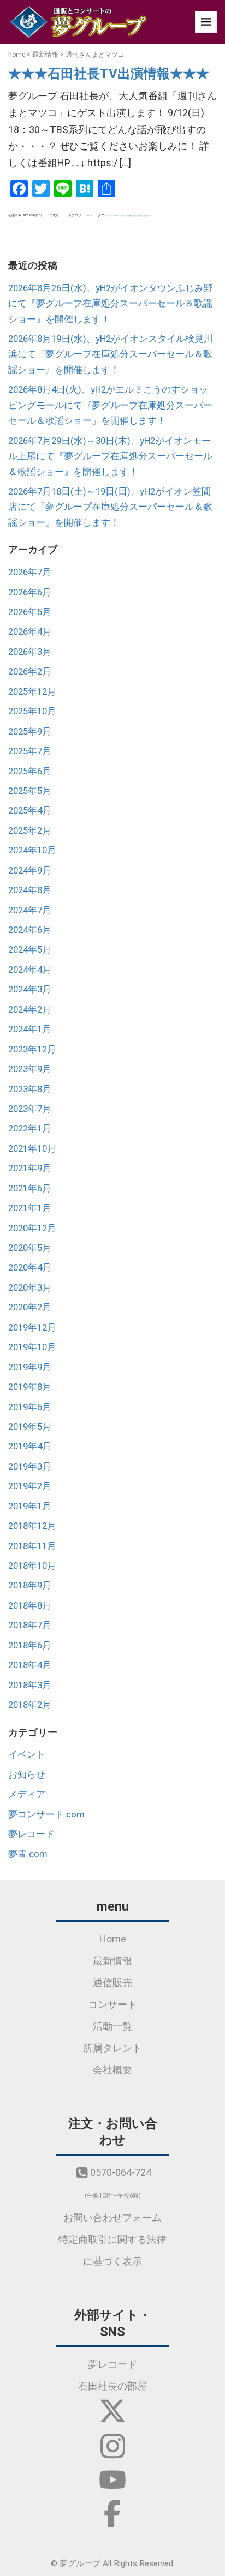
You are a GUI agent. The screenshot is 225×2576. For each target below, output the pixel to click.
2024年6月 (30, 930)
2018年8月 (30, 1605)
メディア (89, 216)
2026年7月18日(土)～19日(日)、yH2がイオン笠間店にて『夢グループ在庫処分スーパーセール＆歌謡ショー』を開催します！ (110, 507)
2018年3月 (30, 1685)
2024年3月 (30, 989)
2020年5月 (30, 1248)
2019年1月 (30, 1506)
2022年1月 (30, 1128)
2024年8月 (30, 890)
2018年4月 (30, 1665)
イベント (27, 1754)
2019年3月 (30, 1466)
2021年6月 (30, 1188)
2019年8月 (30, 1387)
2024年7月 (30, 910)
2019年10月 (32, 1347)
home (17, 55)
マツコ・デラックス (117, 216)
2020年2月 (30, 1307)
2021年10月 (32, 1148)
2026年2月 (30, 671)
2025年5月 (30, 791)
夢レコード (31, 1834)
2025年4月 (30, 810)
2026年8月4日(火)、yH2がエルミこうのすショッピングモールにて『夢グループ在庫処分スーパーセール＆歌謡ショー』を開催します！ (110, 405)
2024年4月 (30, 970)
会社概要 (112, 2070)
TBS (107, 216)
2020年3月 (30, 1287)
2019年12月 (32, 1327)
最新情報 (45, 55)
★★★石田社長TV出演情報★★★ (109, 74)
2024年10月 (32, 850)
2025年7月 (30, 751)
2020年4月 (30, 1267)
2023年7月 (30, 1109)
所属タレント (112, 2048)
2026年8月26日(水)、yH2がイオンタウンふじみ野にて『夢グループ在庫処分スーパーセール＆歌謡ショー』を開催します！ (111, 303)
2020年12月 (32, 1228)
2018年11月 (32, 1546)
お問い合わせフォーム (112, 2217)
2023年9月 (30, 1069)
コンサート (112, 2004)
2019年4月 (30, 1446)
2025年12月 (32, 691)
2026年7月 (30, 572)
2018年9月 (30, 1585)
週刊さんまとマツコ (144, 216)
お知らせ (27, 1774)
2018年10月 (32, 1566)
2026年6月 (30, 592)
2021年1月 (30, 1208)
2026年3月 (30, 652)
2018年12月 (32, 1526)
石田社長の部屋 (112, 2386)
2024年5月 (30, 949)
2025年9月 (30, 731)
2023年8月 (30, 1089)
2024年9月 (30, 870)
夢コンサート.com (46, 1814)
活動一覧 (112, 2026)
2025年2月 (30, 830)
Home (113, 1939)
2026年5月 (30, 612)
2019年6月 (30, 1407)
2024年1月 (30, 1029)
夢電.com (28, 1854)
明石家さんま (131, 216)
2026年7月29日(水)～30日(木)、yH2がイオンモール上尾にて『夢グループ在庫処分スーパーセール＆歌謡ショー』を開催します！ (110, 456)
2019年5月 (30, 1427)
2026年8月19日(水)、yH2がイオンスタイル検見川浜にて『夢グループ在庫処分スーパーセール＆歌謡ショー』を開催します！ (111, 354)
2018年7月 (30, 1625)
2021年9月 (30, 1168)
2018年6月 (30, 1645)
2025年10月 (32, 711)
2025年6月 (30, 771)
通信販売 (112, 1982)
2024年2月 (30, 1009)
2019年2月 (30, 1486)
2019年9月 (30, 1367)
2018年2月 (30, 1705)
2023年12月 (32, 1049)
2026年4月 (30, 631)
